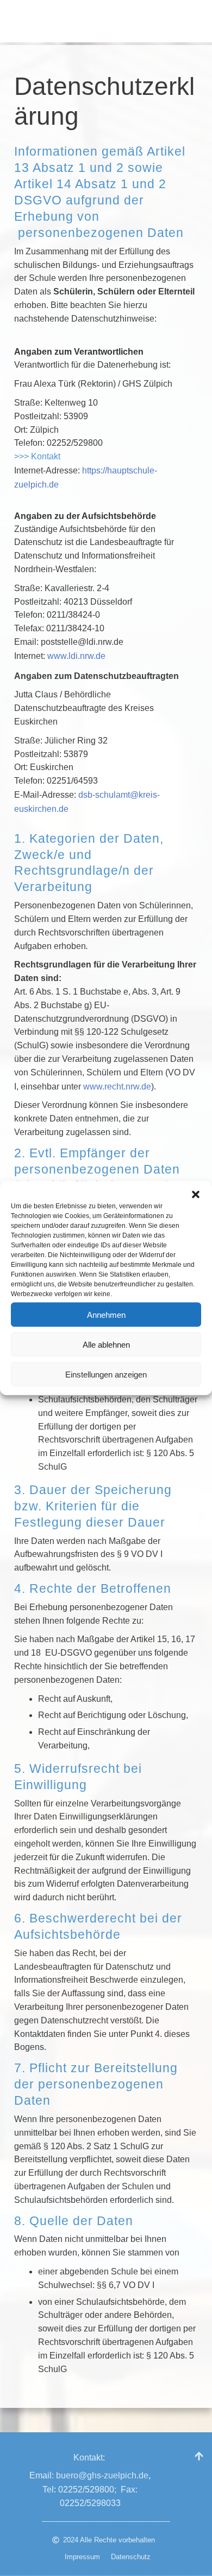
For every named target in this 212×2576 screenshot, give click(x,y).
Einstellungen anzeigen (106, 1374)
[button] (196, 1195)
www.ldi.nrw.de (76, 656)
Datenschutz (131, 2557)
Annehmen (106, 1314)
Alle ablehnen (106, 1344)
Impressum (82, 2557)
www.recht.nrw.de (117, 1087)
